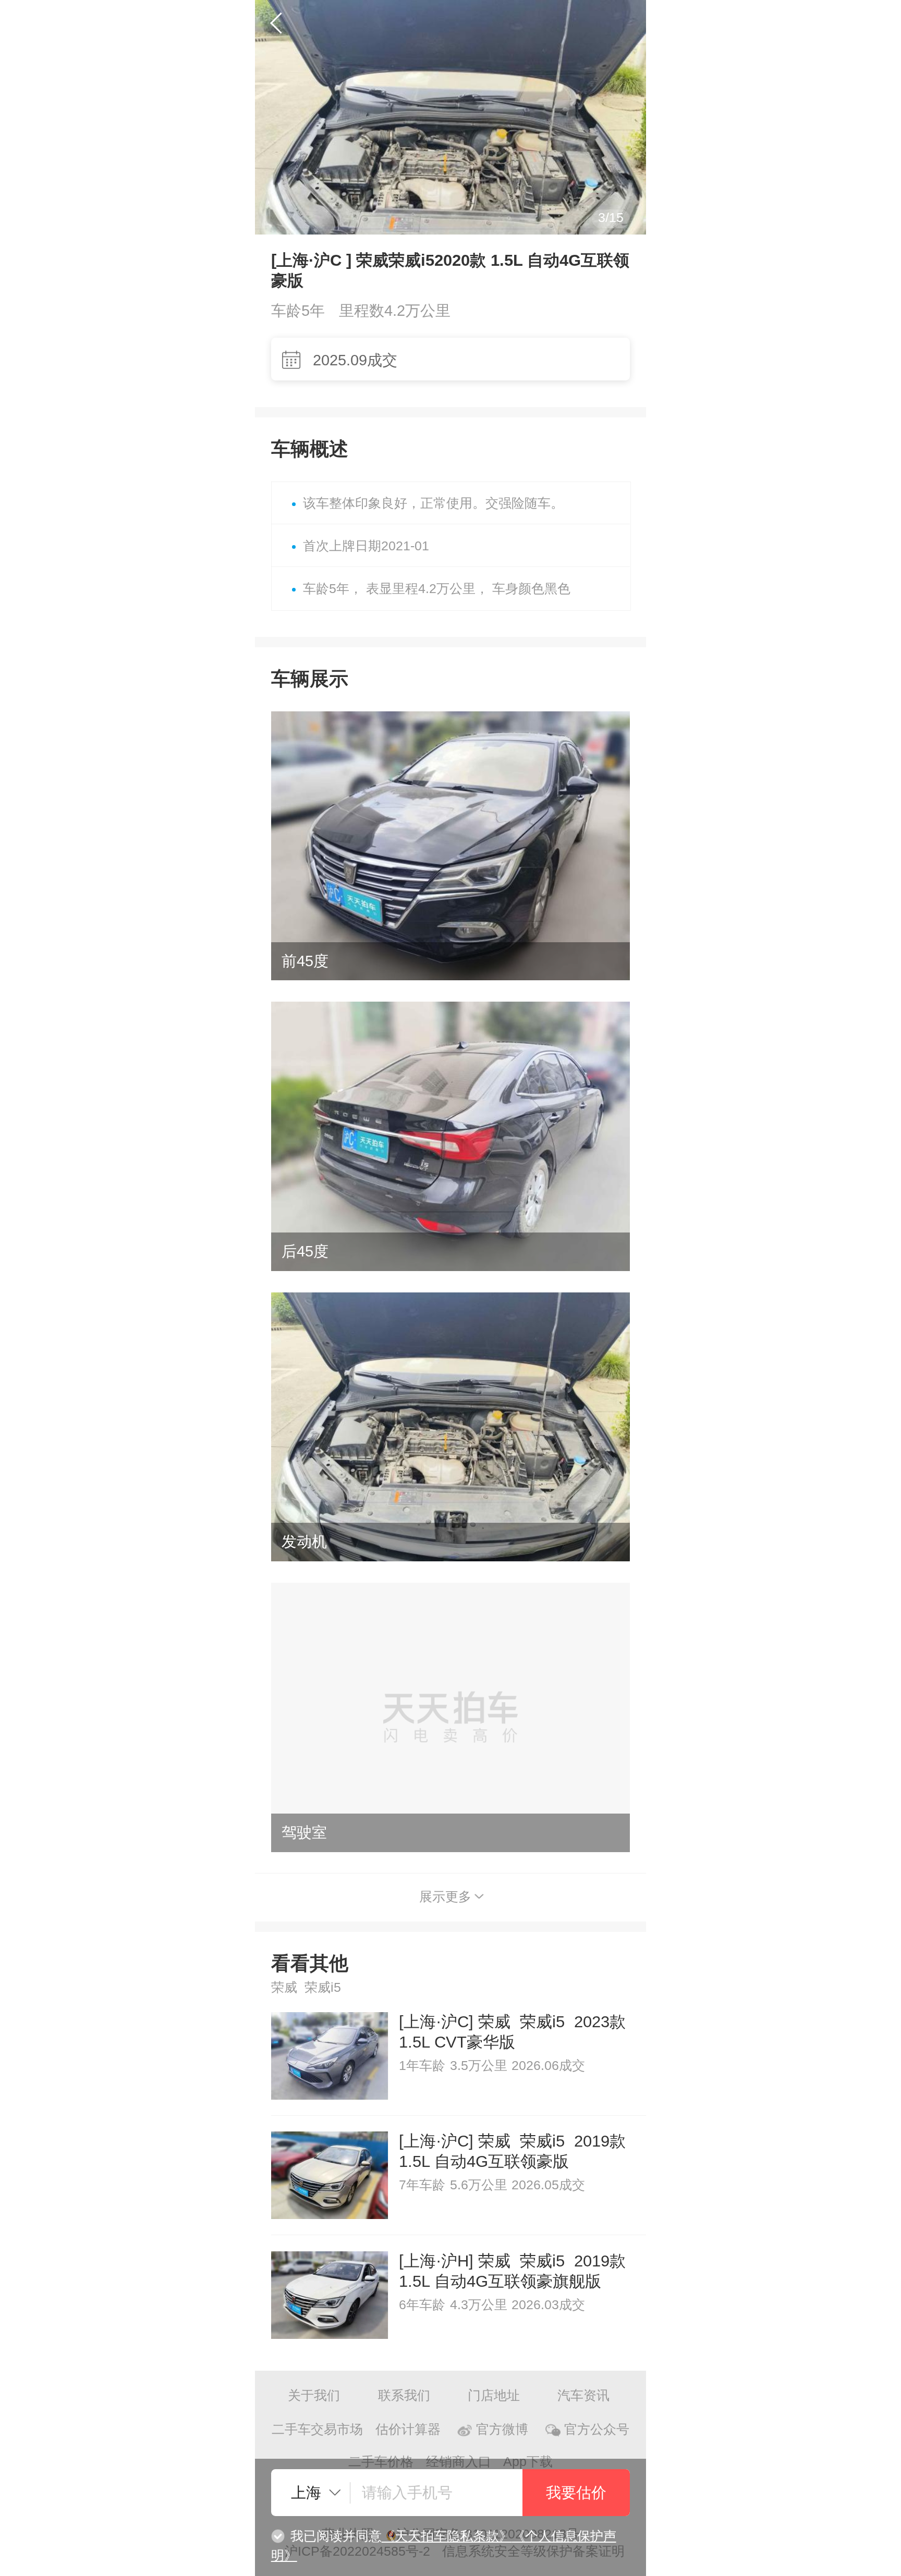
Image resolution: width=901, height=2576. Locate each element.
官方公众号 (597, 2429)
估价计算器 (408, 2429)
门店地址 (494, 2395)
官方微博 (502, 2429)
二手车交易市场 (317, 2429)
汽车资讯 (583, 2395)
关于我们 (314, 2395)
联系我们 (404, 2395)
